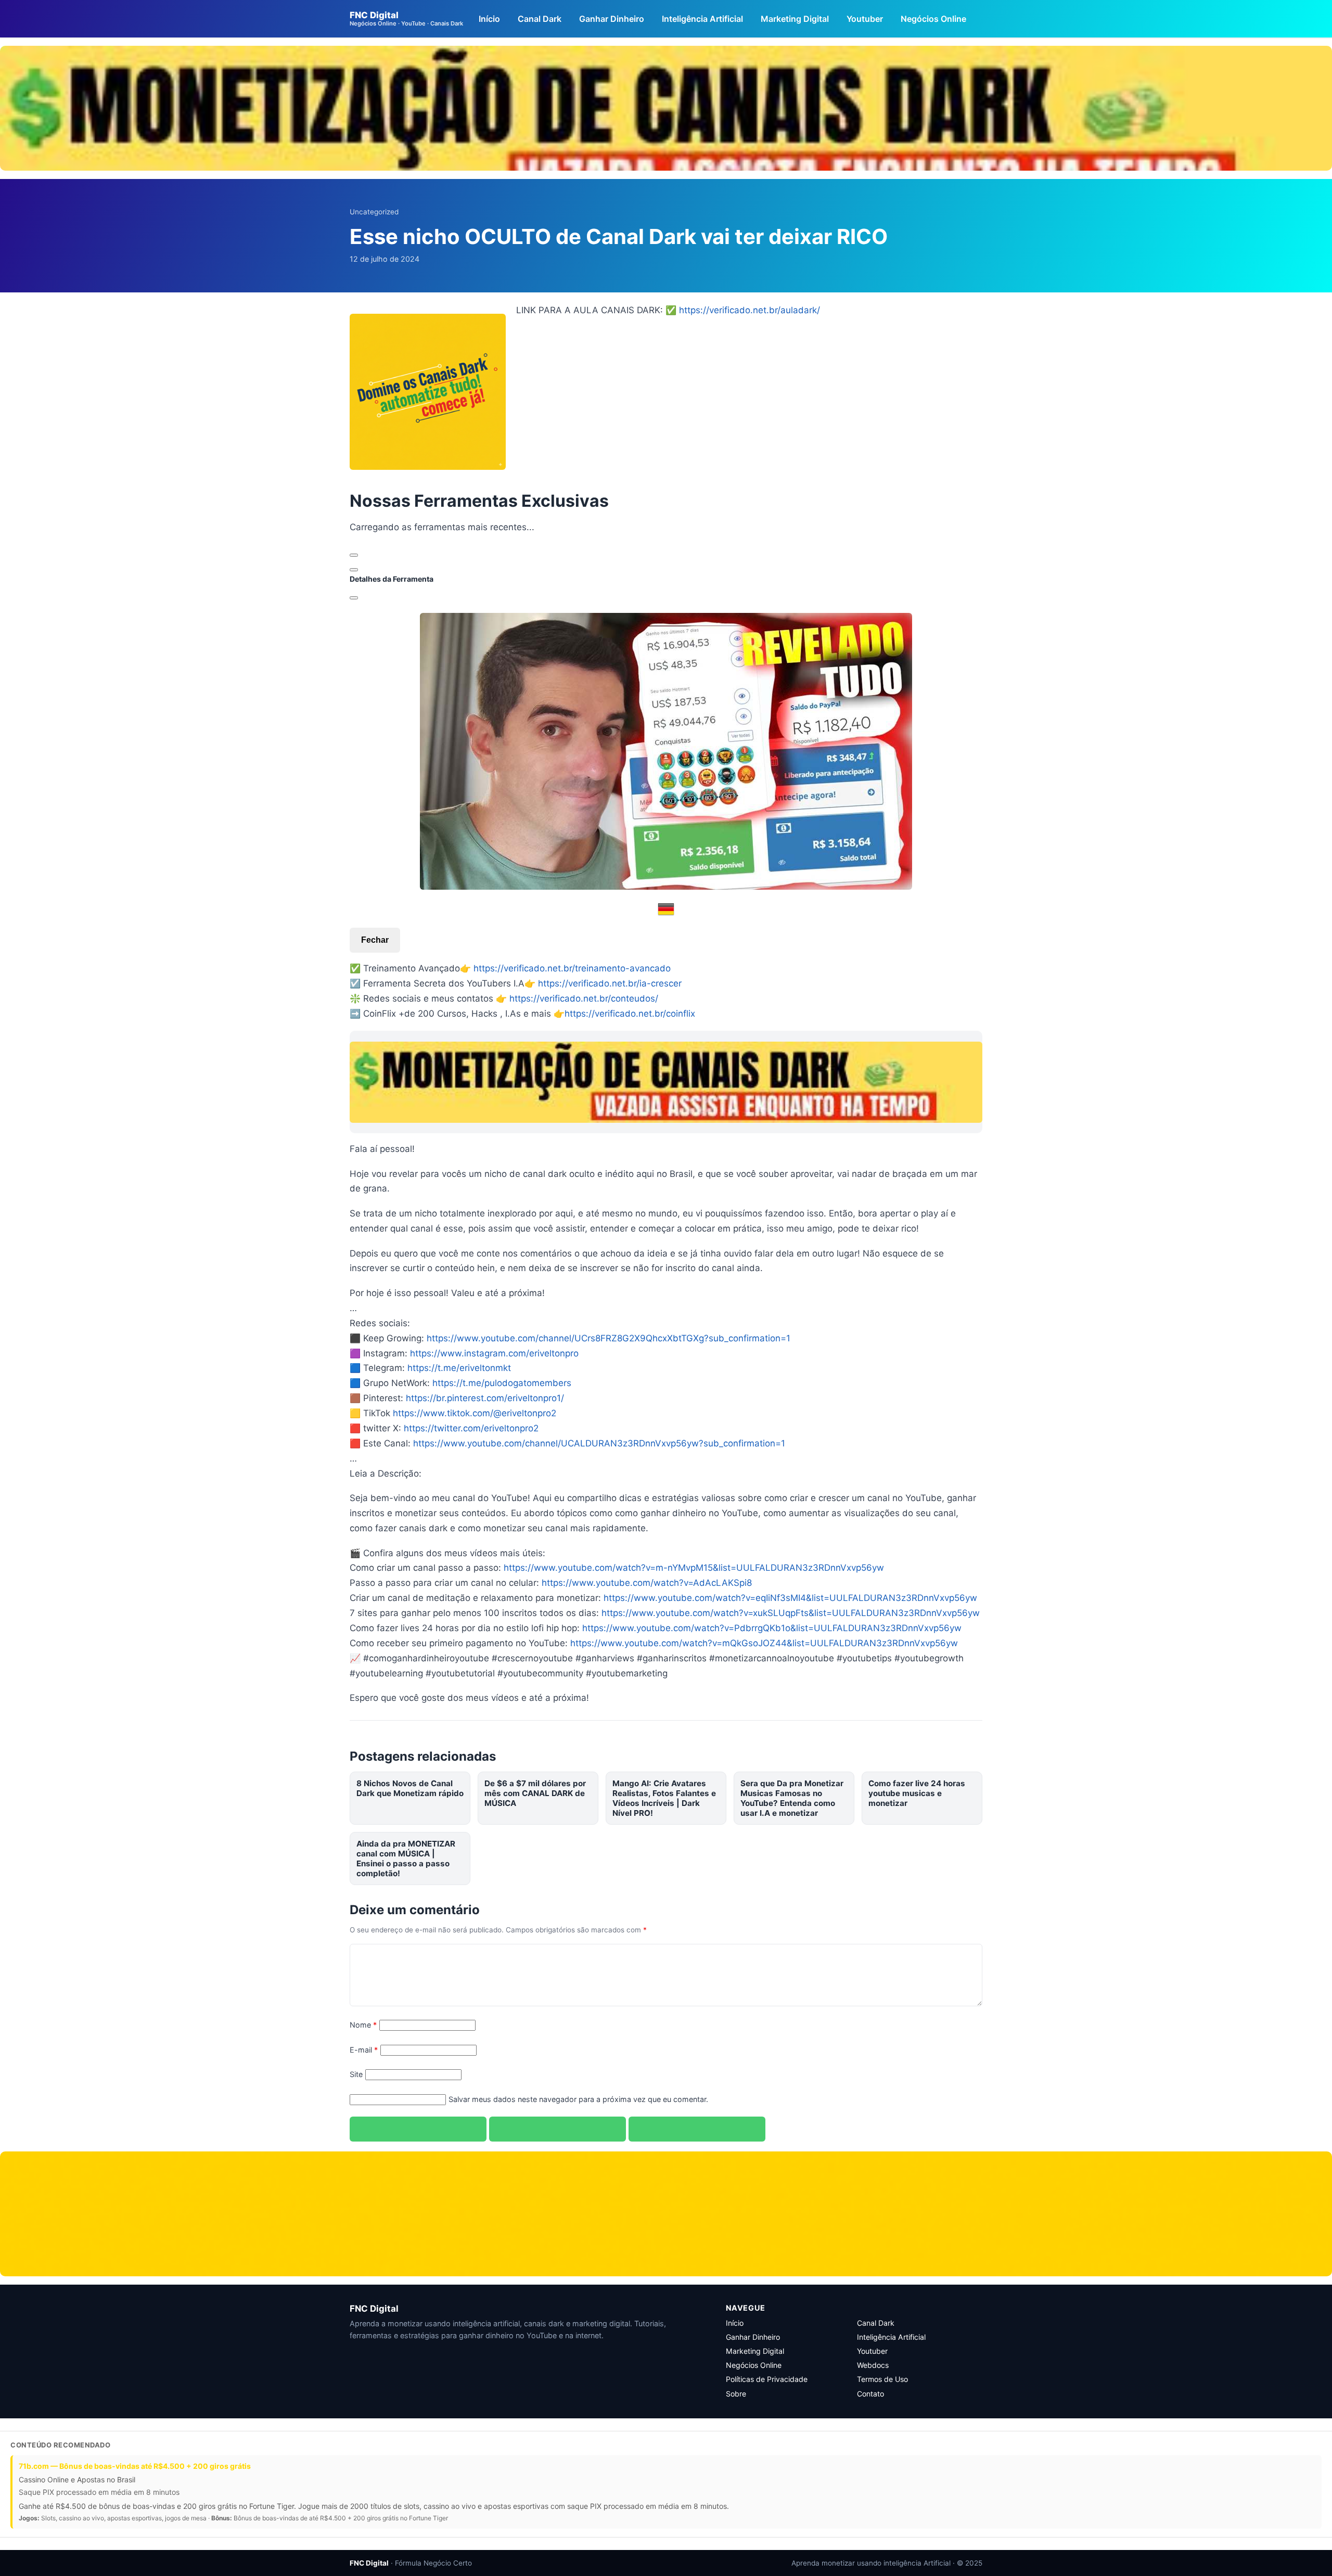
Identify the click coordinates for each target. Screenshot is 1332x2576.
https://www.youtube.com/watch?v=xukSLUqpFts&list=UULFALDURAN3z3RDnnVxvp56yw (791, 1613)
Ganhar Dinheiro (612, 19)
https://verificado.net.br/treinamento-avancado (572, 968)
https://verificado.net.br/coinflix (630, 1014)
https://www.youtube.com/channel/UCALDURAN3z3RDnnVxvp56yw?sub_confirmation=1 (599, 1443)
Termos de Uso (882, 2379)
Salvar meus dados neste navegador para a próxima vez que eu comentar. (578, 2099)
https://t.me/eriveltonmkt (459, 1368)
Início (489, 19)
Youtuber (865, 19)
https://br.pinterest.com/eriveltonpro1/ (485, 1398)
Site (356, 2074)
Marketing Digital (795, 19)
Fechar (375, 940)
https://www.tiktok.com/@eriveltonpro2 (475, 1413)
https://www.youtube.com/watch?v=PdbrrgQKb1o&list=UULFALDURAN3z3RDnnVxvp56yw (772, 1628)
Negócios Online (933, 19)
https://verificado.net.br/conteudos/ (584, 998)
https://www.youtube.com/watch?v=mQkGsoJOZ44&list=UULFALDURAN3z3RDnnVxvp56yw (764, 1643)
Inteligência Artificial (702, 19)
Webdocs (873, 2365)
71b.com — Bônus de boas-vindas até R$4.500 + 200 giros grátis (135, 2466)
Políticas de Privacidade (767, 2379)
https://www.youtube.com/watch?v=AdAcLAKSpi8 (647, 1583)
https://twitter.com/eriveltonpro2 (471, 1428)
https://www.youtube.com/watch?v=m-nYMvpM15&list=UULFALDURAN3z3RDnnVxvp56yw (694, 1568)
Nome (363, 2025)
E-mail (364, 2050)
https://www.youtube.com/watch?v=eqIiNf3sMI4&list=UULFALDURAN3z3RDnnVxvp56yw (790, 1598)
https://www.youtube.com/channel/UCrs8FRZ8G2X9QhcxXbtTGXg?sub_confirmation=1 (609, 1338)
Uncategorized (374, 212)
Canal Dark (540, 19)
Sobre (736, 2394)
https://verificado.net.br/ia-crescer (610, 983)
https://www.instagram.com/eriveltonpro (494, 1353)
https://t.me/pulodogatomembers (502, 1383)
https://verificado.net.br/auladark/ (750, 310)
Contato (870, 2394)
